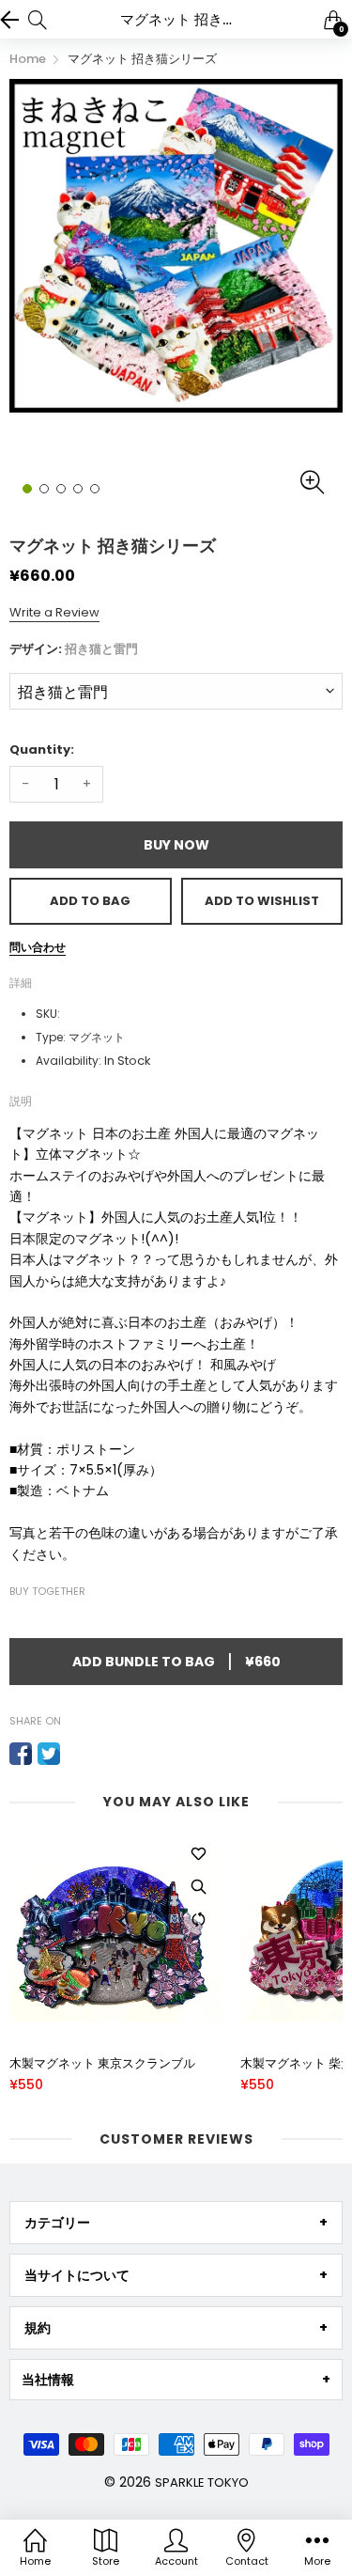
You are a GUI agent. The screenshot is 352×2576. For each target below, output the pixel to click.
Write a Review (54, 612)
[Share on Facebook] (21, 1754)
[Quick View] (198, 1887)
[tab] (176, 2223)
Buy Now (176, 845)
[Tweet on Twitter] (49, 1754)
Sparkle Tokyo (202, 2482)
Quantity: (42, 749)
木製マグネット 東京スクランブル (102, 2064)
